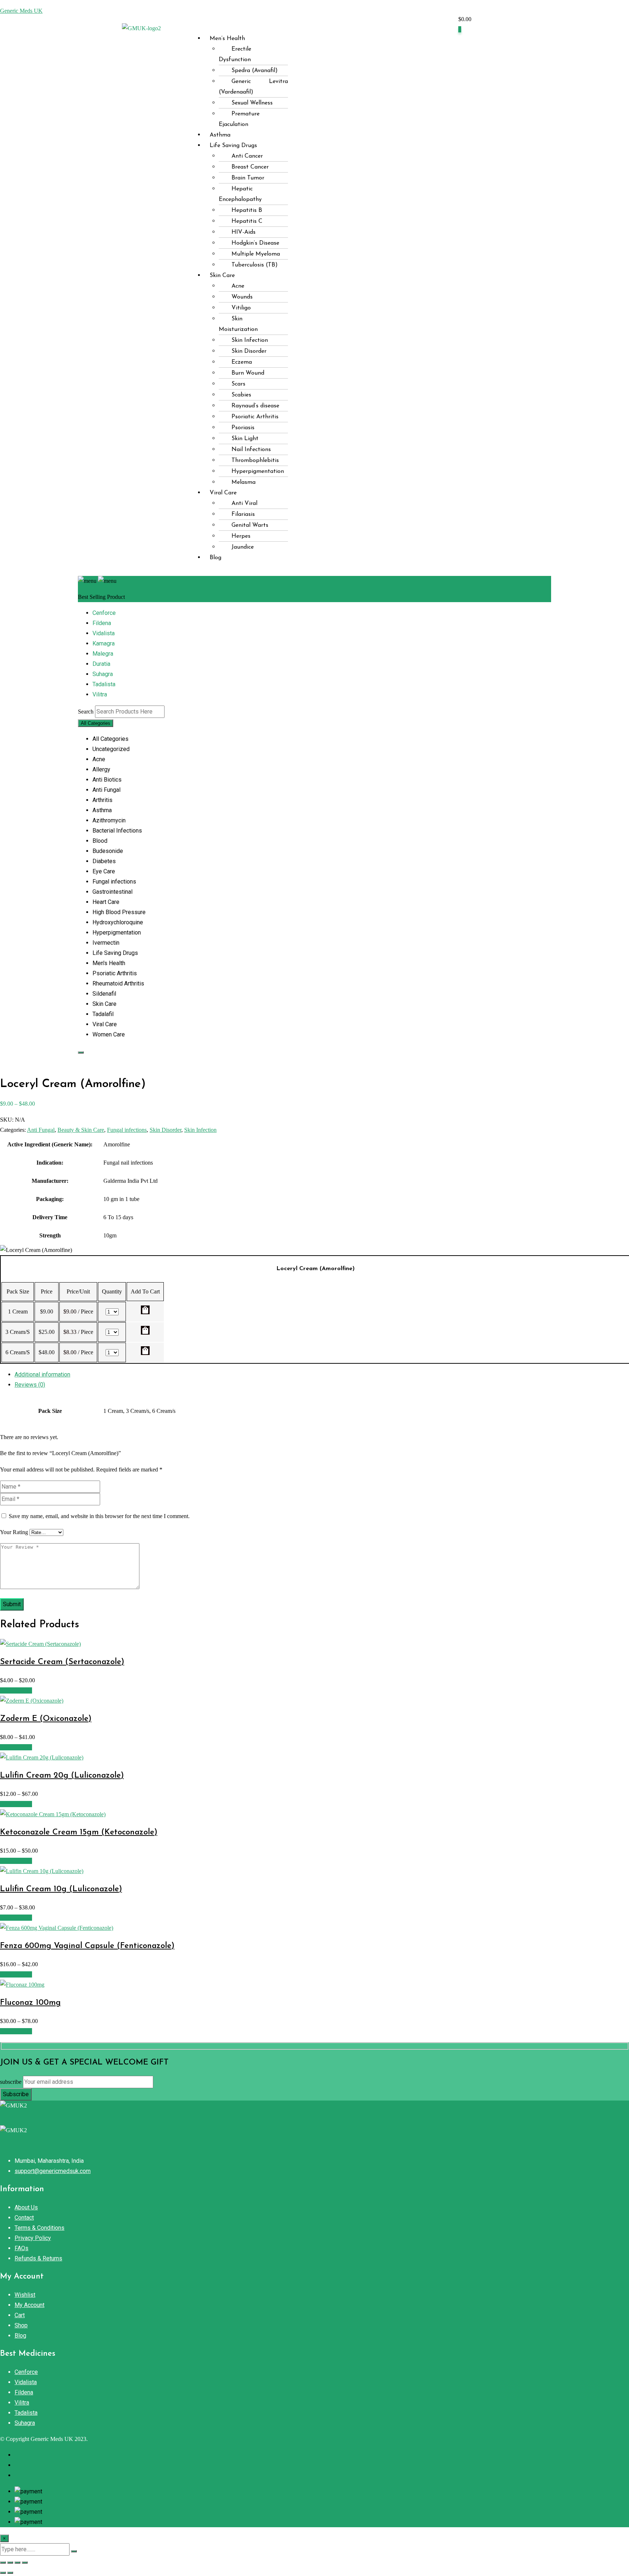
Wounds (242, 297)
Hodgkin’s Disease (255, 243)
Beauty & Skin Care (81, 1130)
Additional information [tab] (42, 1374)
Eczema (242, 362)
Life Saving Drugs (233, 146)
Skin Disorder (249, 351)
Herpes (241, 536)
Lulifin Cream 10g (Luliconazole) (61, 1889)
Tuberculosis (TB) (255, 265)
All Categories (96, 723)
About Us (26, 2207)
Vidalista (104, 633)
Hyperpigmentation (258, 471)
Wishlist (25, 2295)
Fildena (102, 623)
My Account (29, 2305)
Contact (24, 2218)
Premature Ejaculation (239, 119)
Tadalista (104, 684)
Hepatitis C (247, 221)
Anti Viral (244, 503)
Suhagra (103, 674)
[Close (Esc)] (25, 2563)
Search (86, 712)
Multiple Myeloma (256, 254)
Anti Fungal (41, 1130)
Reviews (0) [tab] (30, 1385)
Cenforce (104, 613)
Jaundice (243, 547)
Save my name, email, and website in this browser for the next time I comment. (99, 1516)
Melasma (244, 482)
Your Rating (14, 1532)
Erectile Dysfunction (235, 54)
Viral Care (223, 493)
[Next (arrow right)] (10, 2573)
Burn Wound (248, 373)
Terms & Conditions (39, 2228)
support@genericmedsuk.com (53, 2171)
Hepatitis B (247, 210)
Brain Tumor (248, 178)
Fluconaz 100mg (30, 2003)
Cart (20, 2315)
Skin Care (222, 276)
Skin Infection (250, 340)
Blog (215, 558)
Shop (21, 2325)
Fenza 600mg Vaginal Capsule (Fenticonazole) (87, 1946)
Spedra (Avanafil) (255, 71)
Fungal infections (127, 1130)
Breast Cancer (250, 167)
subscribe (11, 2082)
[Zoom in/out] (3, 2563)
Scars (238, 384)
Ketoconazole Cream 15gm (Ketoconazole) (79, 1832)
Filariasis (243, 514)
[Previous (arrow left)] (3, 2573)
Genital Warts (250, 525)
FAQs (21, 2248)
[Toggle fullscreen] (10, 2563)
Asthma (220, 135)
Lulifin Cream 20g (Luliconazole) (62, 1776)
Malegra (103, 654)
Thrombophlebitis (255, 461)
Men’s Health (227, 39)
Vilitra (100, 694)
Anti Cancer (247, 156)
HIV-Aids (244, 232)
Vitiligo (241, 308)
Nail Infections (251, 450)
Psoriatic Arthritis (255, 417)
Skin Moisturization (238, 324)
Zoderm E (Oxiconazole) (46, 1719)
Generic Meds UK (21, 11)
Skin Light (245, 439)
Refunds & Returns (38, 2258)
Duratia (101, 664)
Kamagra (104, 643)
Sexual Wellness (252, 103)
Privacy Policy (33, 2238)
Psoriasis (243, 428)
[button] (328, 25)
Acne (238, 286)
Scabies (241, 395)
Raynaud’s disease (255, 406)
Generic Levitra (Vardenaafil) (253, 87)
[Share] (17, 2563)
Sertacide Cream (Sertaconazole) (62, 1662)
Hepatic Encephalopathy (240, 194)
